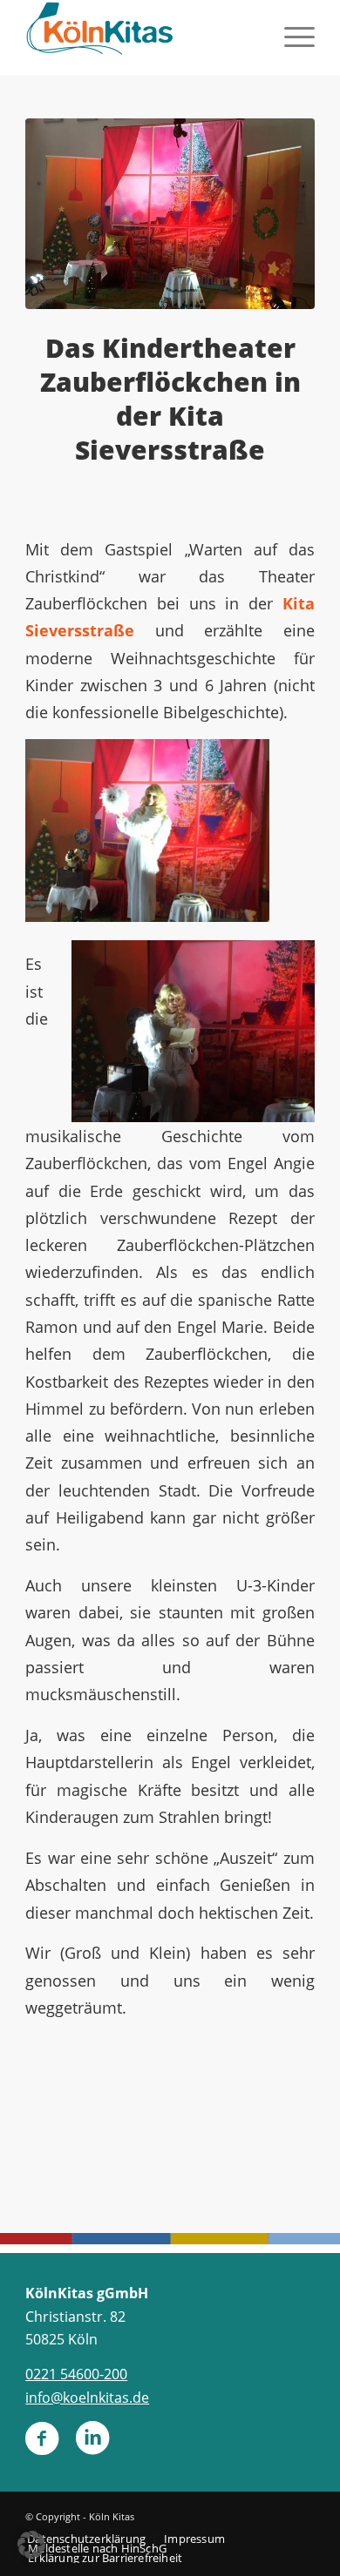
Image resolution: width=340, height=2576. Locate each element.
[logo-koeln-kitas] (141, 35)
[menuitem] (291, 35)
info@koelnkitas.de (87, 2398)
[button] (31, 2545)
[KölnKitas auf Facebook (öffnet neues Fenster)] (42, 2445)
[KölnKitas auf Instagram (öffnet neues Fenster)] (92, 2445)
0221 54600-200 (76, 2374)
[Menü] (291, 35)
